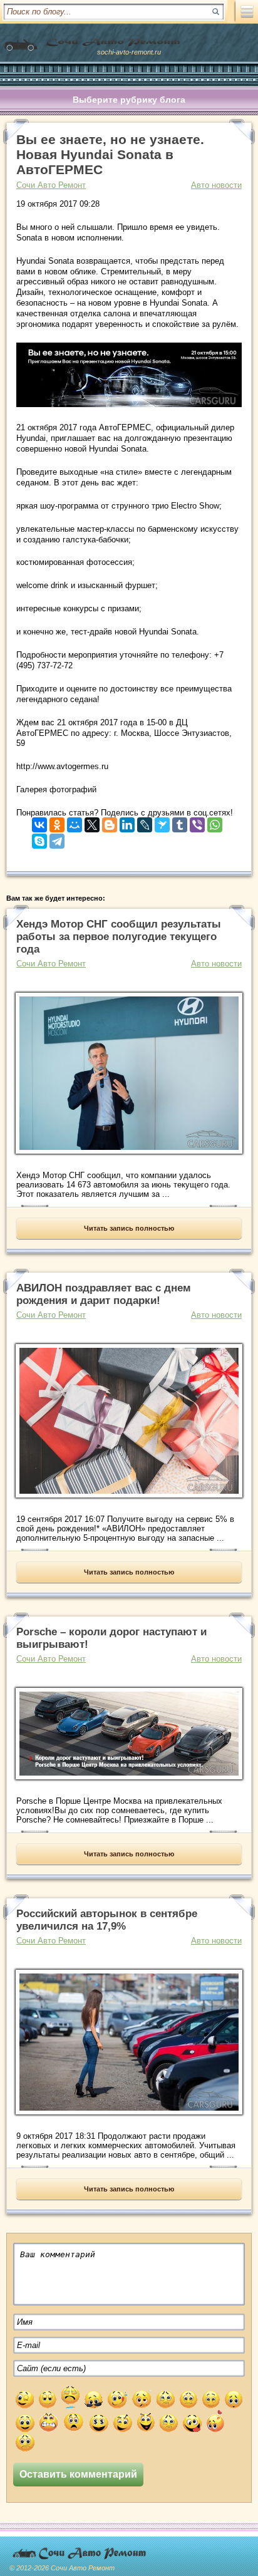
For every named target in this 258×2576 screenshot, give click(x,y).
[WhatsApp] (215, 822)
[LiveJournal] (145, 822)
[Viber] (197, 822)
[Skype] (39, 838)
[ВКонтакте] (39, 822)
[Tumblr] (180, 822)
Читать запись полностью (129, 1228)
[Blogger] (110, 822)
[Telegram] (57, 838)
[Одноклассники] (57, 822)
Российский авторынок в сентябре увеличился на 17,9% (107, 1920)
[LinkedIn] (127, 822)
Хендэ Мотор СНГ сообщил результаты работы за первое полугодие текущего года (119, 937)
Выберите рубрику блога (129, 100)
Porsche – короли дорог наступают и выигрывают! (111, 1638)
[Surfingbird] (162, 822)
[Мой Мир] (75, 822)
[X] (92, 822)
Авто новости (216, 185)
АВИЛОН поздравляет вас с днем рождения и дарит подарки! (104, 1294)
